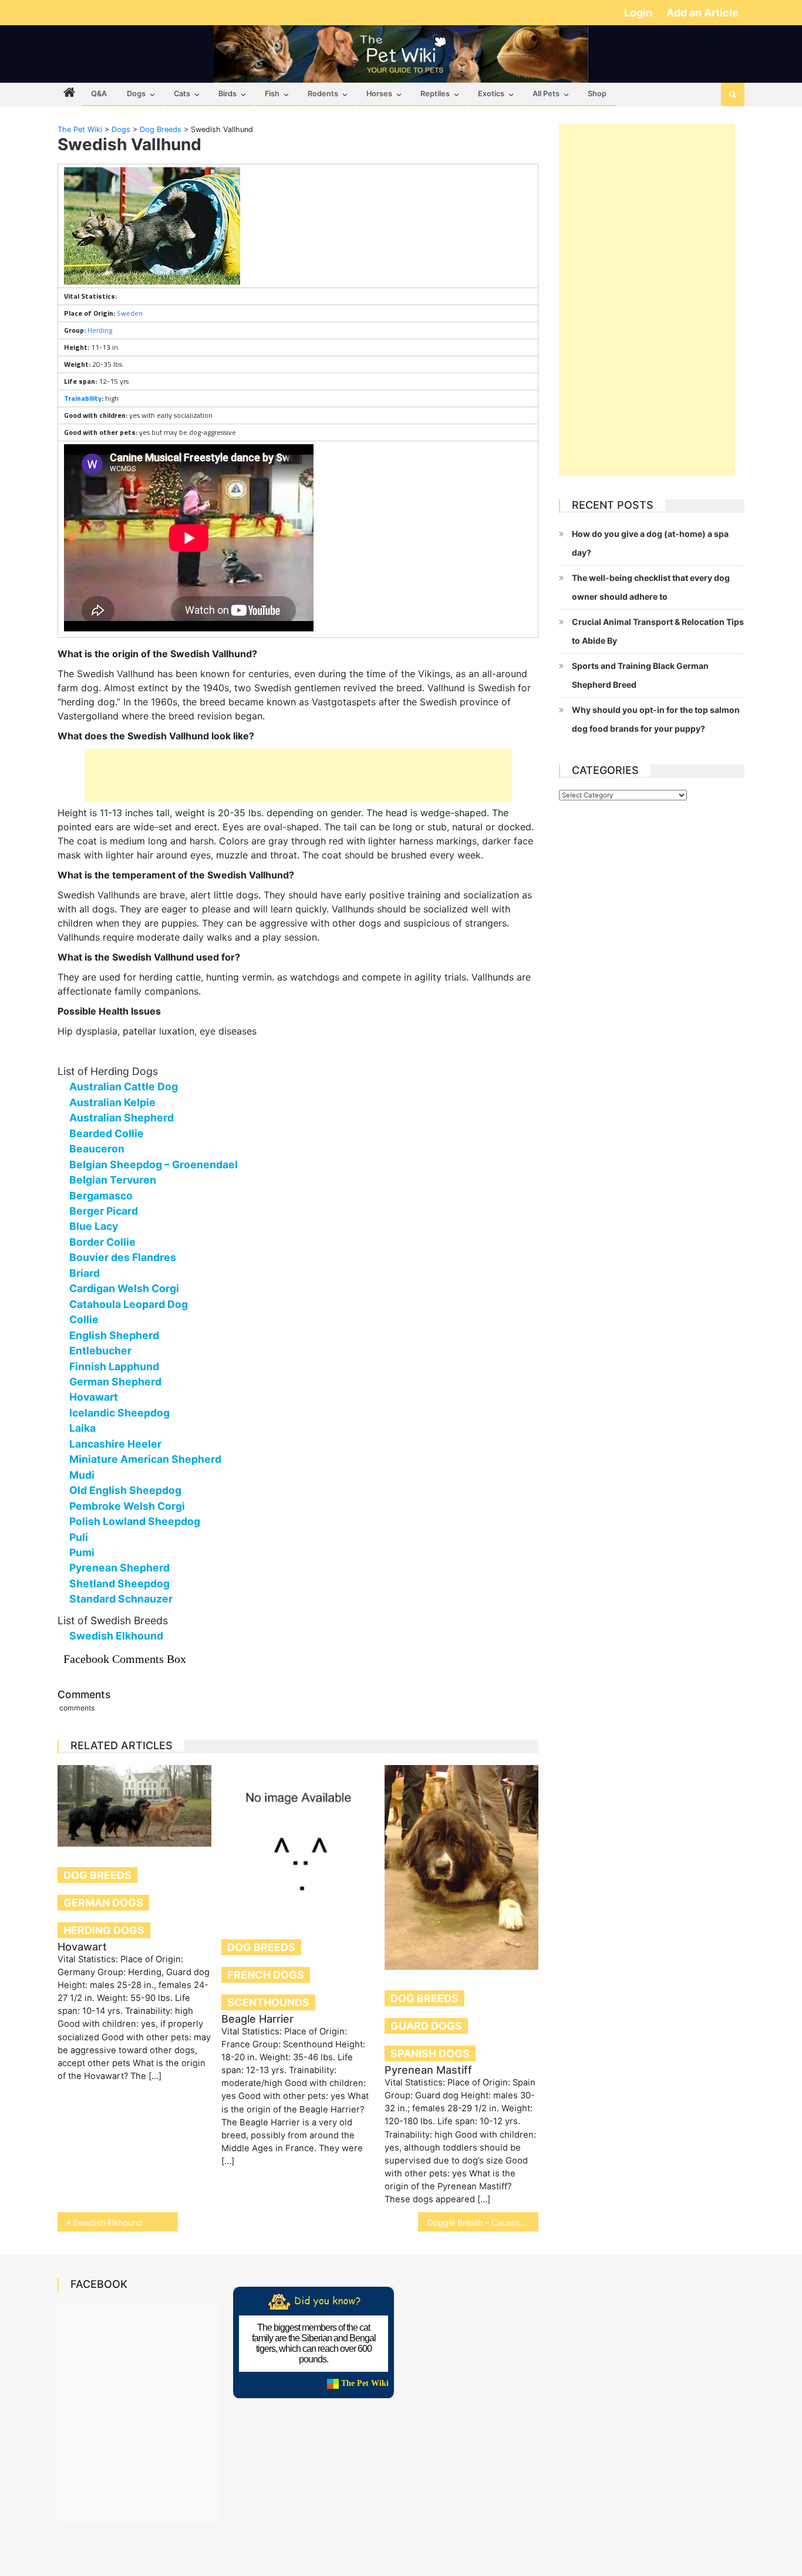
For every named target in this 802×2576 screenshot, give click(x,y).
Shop (597, 94)
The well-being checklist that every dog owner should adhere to (651, 587)
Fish (272, 94)
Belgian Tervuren (113, 1180)
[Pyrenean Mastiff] (461, 1867)
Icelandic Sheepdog (119, 1413)
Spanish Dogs (430, 2053)
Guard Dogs (426, 2026)
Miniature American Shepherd (145, 1459)
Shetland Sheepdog (119, 1583)
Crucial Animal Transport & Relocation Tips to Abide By (658, 631)
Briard (85, 1273)
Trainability (83, 398)
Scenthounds (268, 2002)
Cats (182, 94)
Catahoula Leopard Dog (129, 1304)
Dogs (136, 94)
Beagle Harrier (257, 2019)
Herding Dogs (104, 1930)
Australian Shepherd (122, 1118)
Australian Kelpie (112, 1102)
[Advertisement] (298, 775)
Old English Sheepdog (125, 1490)
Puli (79, 1537)
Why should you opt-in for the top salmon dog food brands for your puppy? (656, 719)
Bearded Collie (107, 1133)
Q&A (99, 94)
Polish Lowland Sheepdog (135, 1521)
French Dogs (266, 1975)
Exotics (491, 94)
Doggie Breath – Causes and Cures (483, 2222)
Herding (100, 330)
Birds (228, 94)
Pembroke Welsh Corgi (127, 1506)
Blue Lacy (94, 1226)
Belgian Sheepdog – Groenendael (154, 1164)
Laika (82, 1428)
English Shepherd (114, 1335)
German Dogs (103, 1903)
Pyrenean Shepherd (119, 1568)
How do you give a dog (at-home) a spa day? (650, 543)
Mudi (82, 1475)
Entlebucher (100, 1350)
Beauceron (97, 1149)
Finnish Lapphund (114, 1366)
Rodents (323, 94)
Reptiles (435, 94)
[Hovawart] (134, 1806)
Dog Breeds (97, 1875)
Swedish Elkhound (116, 1636)
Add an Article (702, 13)
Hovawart (94, 1397)
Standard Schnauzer (121, 1599)
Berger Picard (104, 1211)
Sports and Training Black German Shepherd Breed (640, 675)
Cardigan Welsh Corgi (124, 1288)
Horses (379, 94)
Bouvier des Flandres (123, 1257)
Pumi (82, 1552)
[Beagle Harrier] (298, 1842)
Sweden (130, 313)
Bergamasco (101, 1196)
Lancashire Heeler (115, 1444)
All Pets (546, 94)
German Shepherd (115, 1382)
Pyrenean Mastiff (428, 2070)
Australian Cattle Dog (124, 1086)
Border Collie (102, 1242)
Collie (84, 1319)
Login (639, 13)
